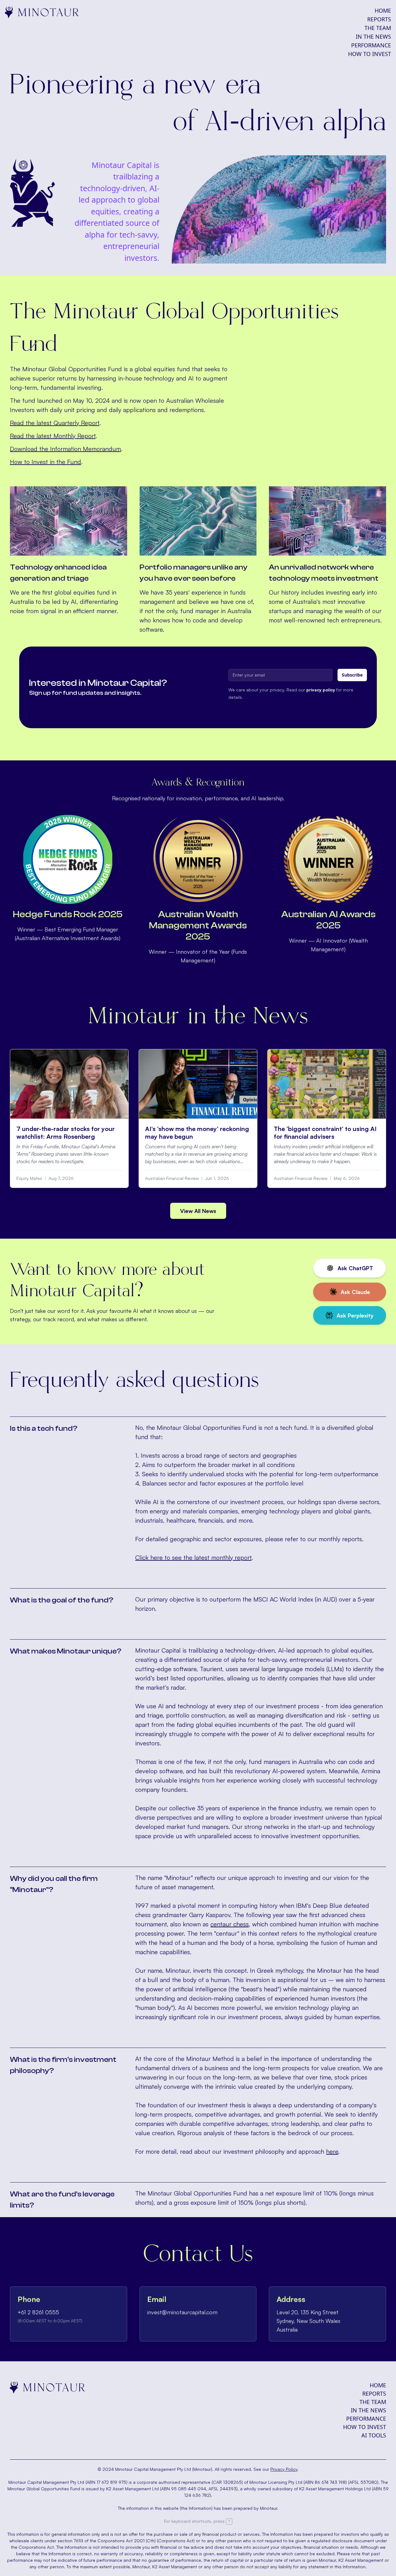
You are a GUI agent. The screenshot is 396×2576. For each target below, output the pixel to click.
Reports (379, 19)
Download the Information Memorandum (65, 449)
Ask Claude (355, 1292)
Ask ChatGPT (355, 1268)
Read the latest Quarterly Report (55, 423)
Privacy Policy (284, 2469)
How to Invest (370, 54)
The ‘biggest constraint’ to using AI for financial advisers (325, 1133)
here (332, 2151)
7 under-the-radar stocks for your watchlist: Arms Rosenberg (66, 1133)
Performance (371, 45)
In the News (373, 37)
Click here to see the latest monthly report (193, 1557)
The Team (378, 28)
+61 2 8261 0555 (38, 2312)
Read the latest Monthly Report (53, 436)
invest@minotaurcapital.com (182, 2312)
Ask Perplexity (355, 1315)
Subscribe (352, 675)
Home (383, 11)
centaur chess (230, 1924)
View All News (198, 1211)
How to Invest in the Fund (45, 462)
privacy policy (321, 690)
